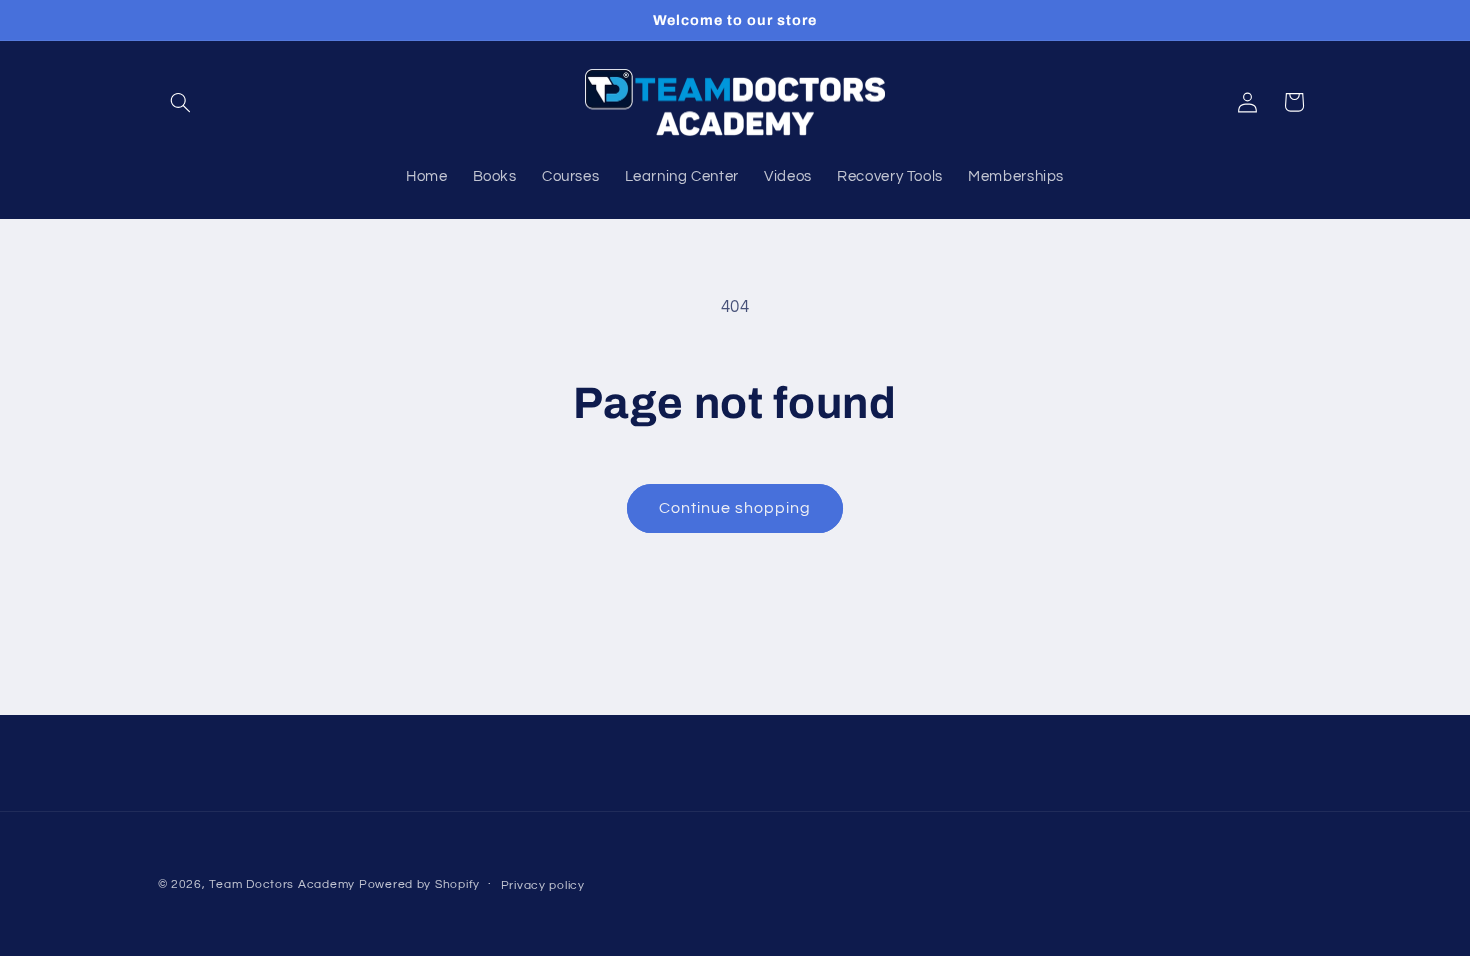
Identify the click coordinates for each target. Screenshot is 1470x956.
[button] (181, 102)
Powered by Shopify (419, 884)
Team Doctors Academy (282, 884)
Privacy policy (543, 885)
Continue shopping (735, 508)
